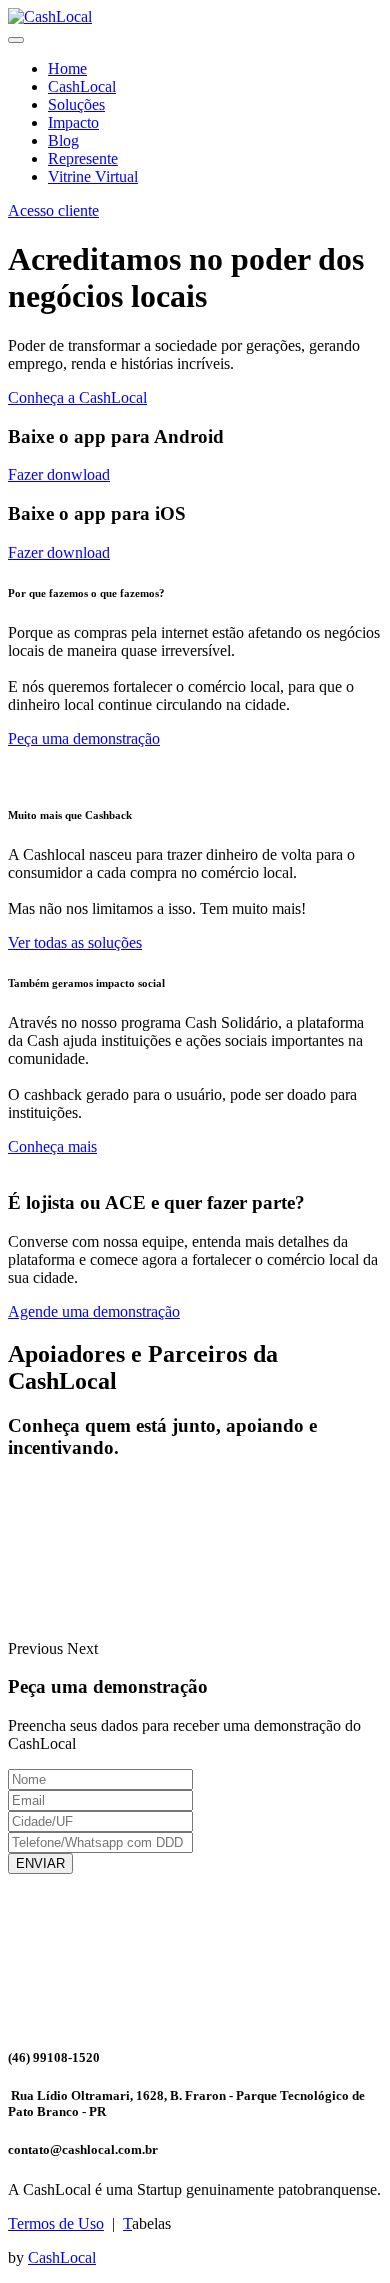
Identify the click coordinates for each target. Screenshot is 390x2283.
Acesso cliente (53, 210)
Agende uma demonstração (94, 1311)
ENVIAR (40, 1863)
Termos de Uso (56, 2223)
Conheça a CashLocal (77, 397)
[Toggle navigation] (16, 40)
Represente (83, 158)
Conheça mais (52, 1146)
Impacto (73, 122)
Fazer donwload (59, 474)
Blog (63, 140)
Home (67, 68)
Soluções (76, 104)
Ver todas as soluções (75, 942)
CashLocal (82, 86)
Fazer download (59, 552)
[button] (37, 1648)
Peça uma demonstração (84, 738)
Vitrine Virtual (93, 176)
